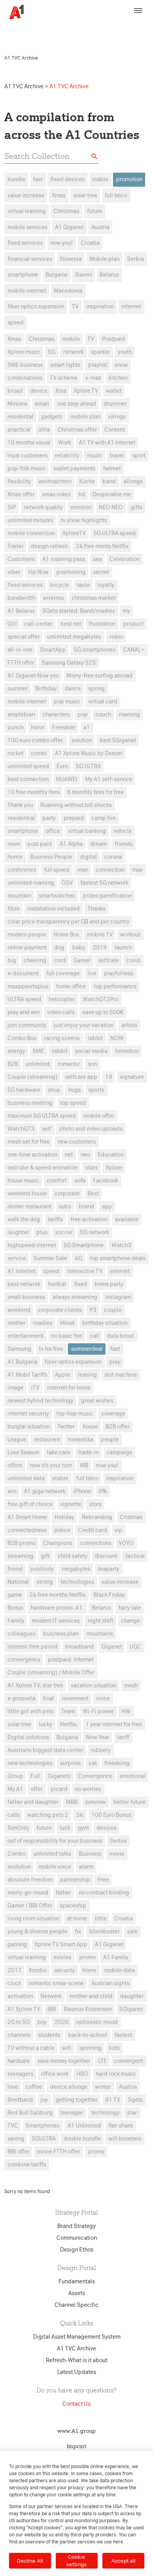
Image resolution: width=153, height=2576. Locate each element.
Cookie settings (76, 2561)
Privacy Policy (24, 34)
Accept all (123, 2561)
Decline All (30, 2561)
